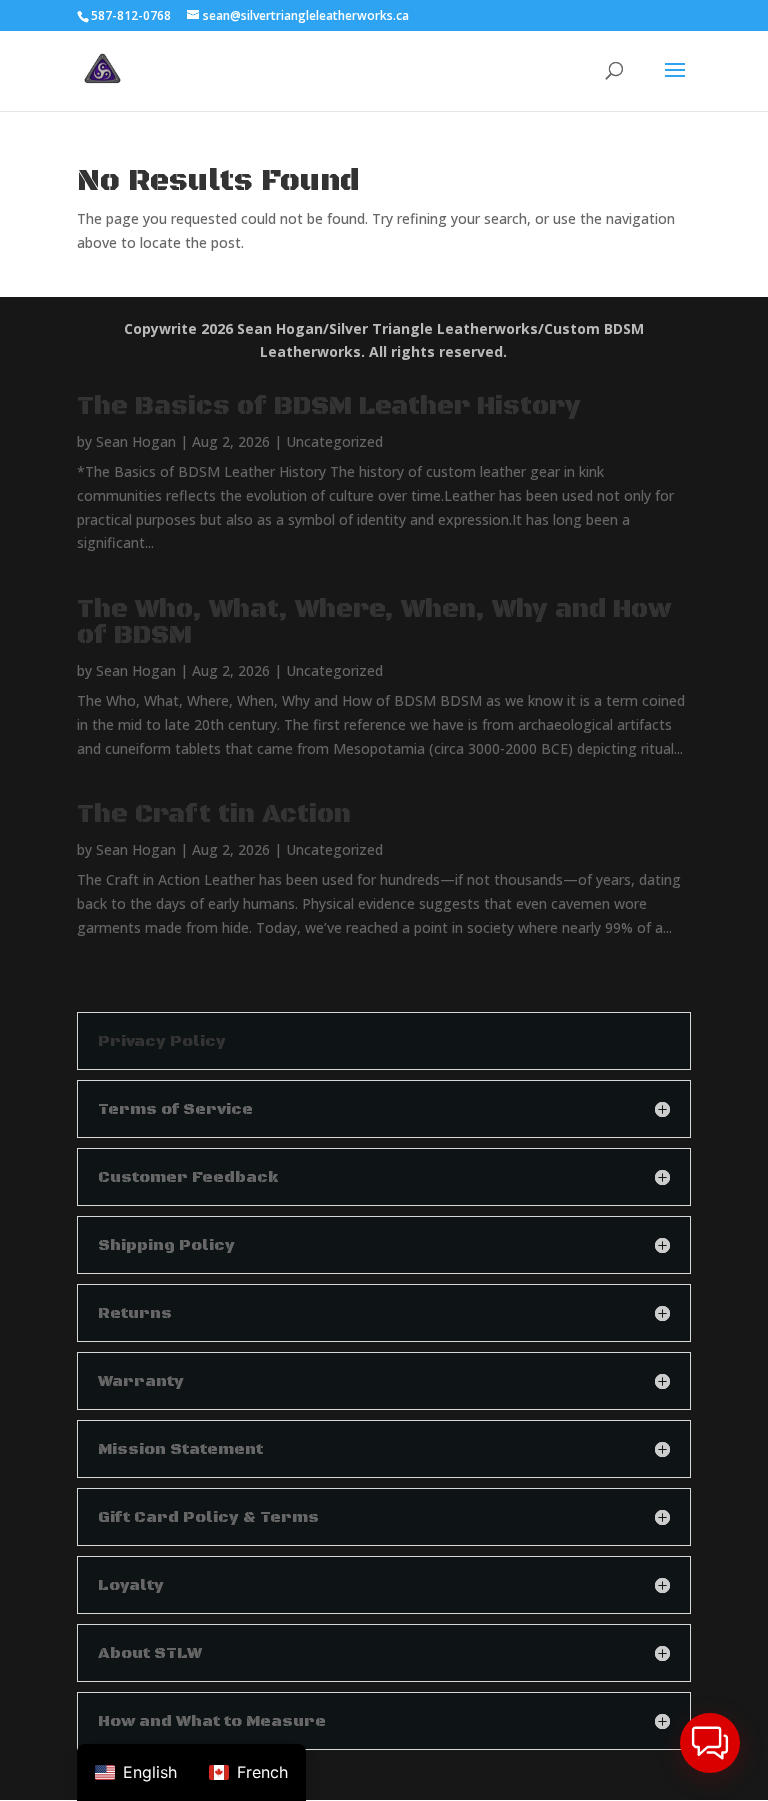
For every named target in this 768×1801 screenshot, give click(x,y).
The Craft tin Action (214, 814)
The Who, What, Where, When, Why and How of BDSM (374, 622)
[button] (710, 1743)
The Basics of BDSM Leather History (329, 406)
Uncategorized (334, 441)
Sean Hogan (136, 441)
